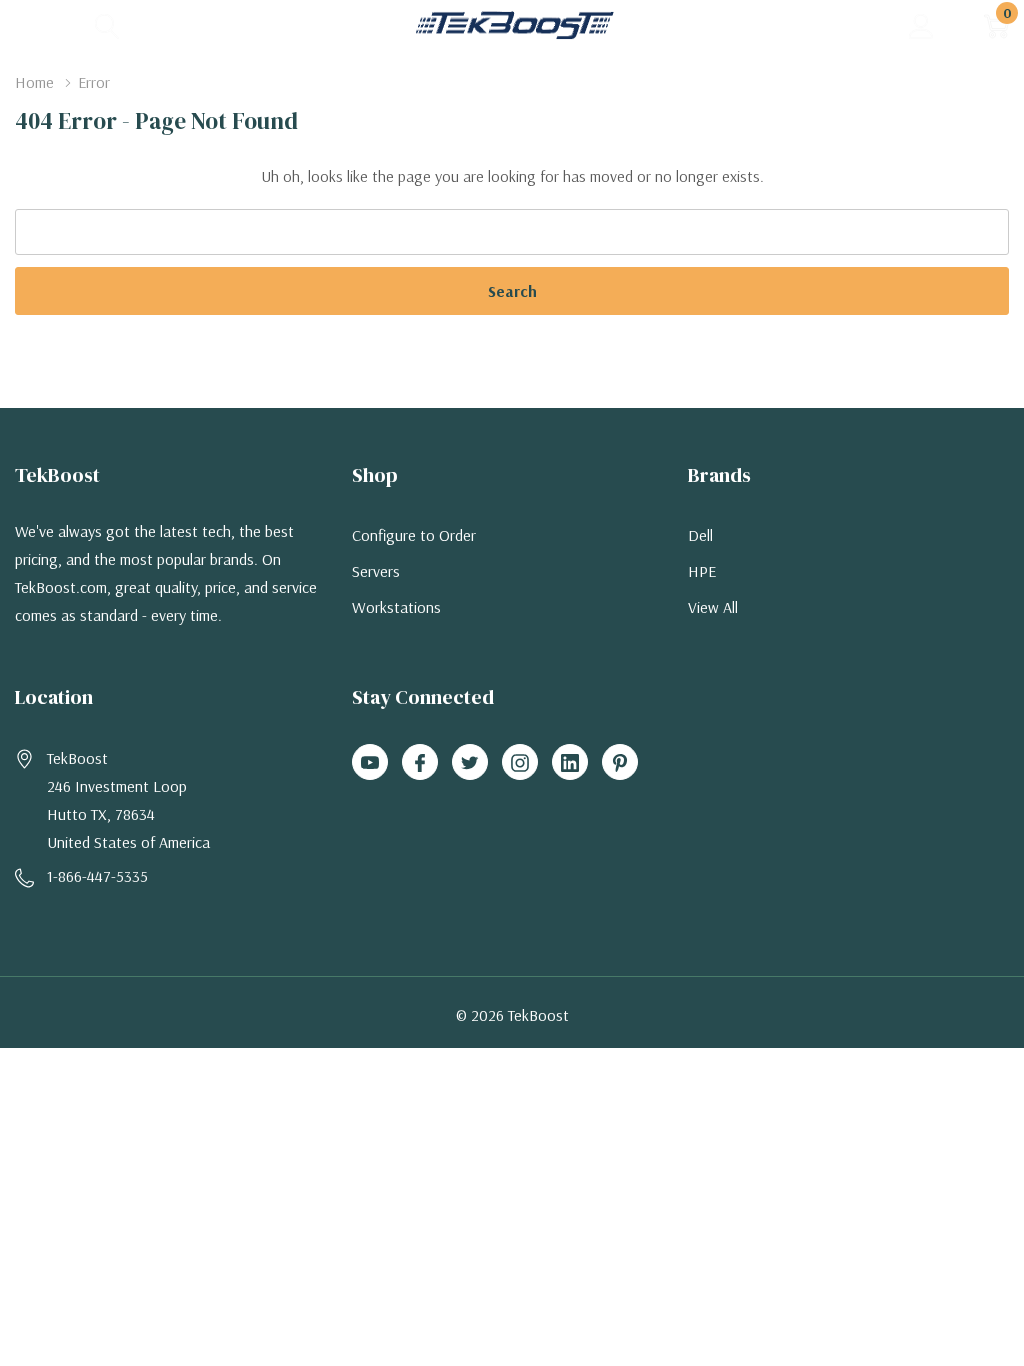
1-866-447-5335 (97, 876)
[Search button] (107, 25)
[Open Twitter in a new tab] (470, 763)
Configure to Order (414, 535)
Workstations (396, 607)
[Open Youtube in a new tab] (370, 763)
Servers (376, 571)
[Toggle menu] (30, 25)
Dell (700, 535)
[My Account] (921, 25)
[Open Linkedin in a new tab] (570, 763)
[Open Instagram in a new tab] (520, 763)
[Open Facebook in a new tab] (420, 763)
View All (713, 607)
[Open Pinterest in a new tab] (620, 763)
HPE (702, 571)
